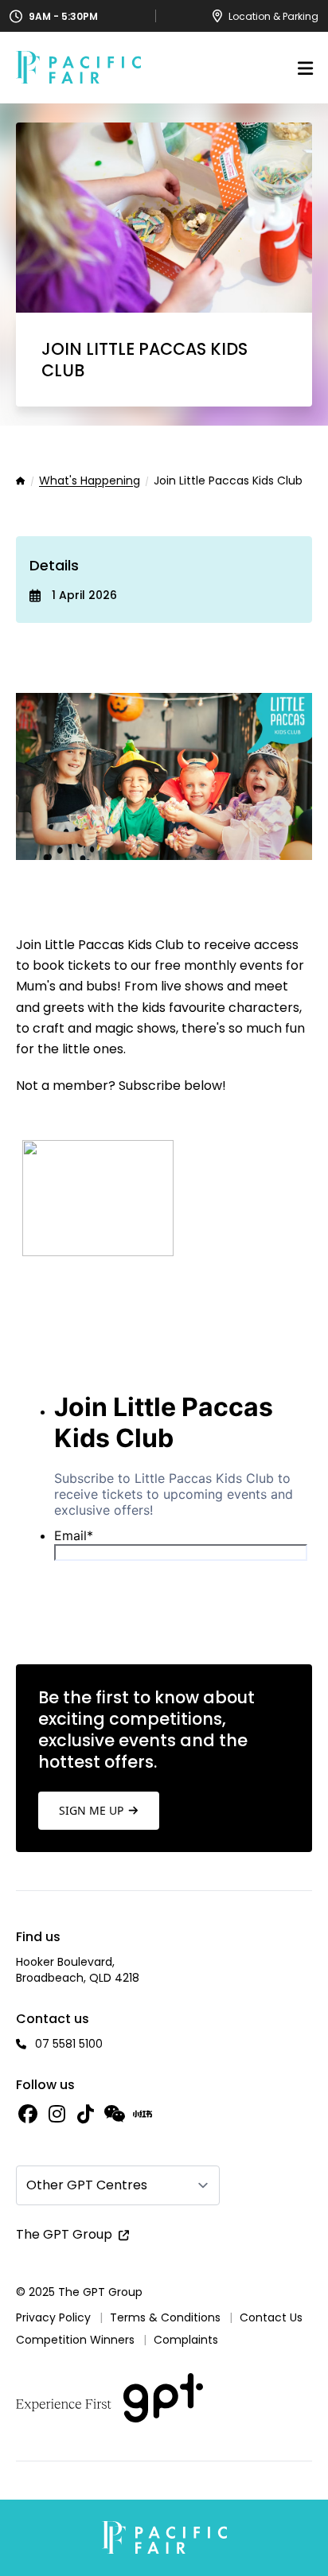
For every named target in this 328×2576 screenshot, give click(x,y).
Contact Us (271, 2317)
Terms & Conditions (165, 2317)
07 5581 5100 (69, 2044)
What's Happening (90, 481)
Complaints (186, 2340)
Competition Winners (75, 2340)
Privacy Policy (53, 2317)
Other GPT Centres (87, 2185)
